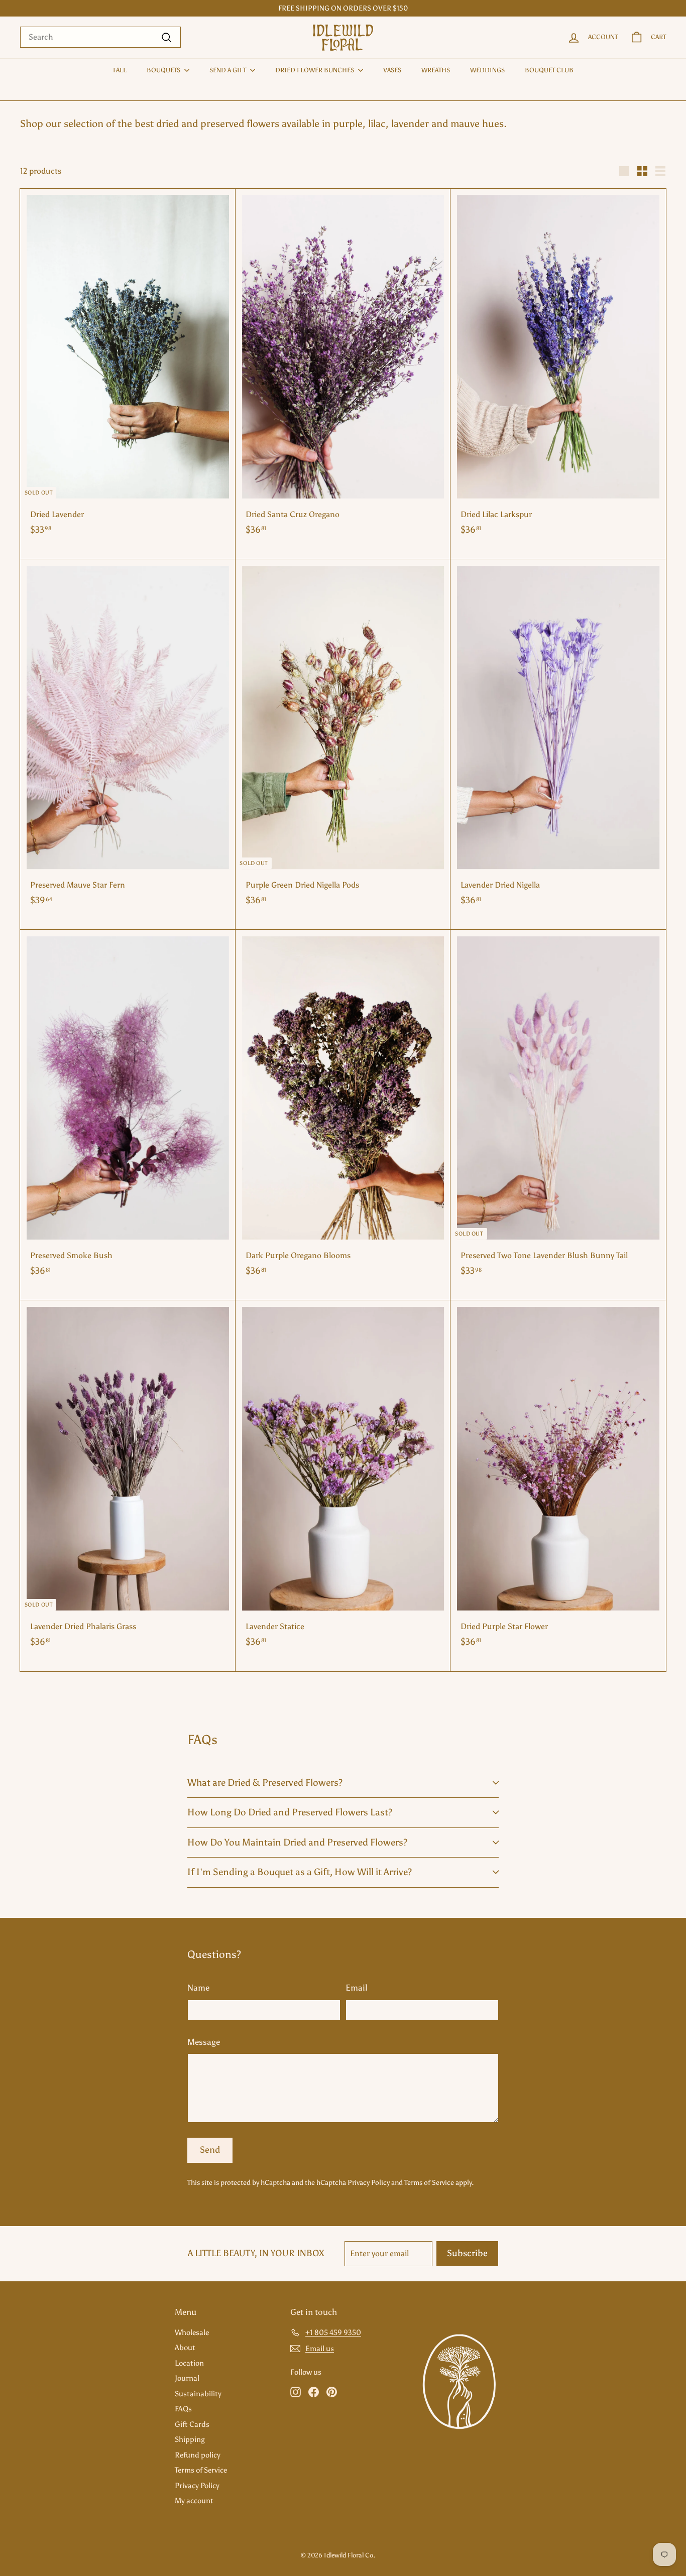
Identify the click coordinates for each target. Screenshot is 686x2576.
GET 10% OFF (411, 1337)
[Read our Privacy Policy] (456, 1308)
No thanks (411, 1384)
